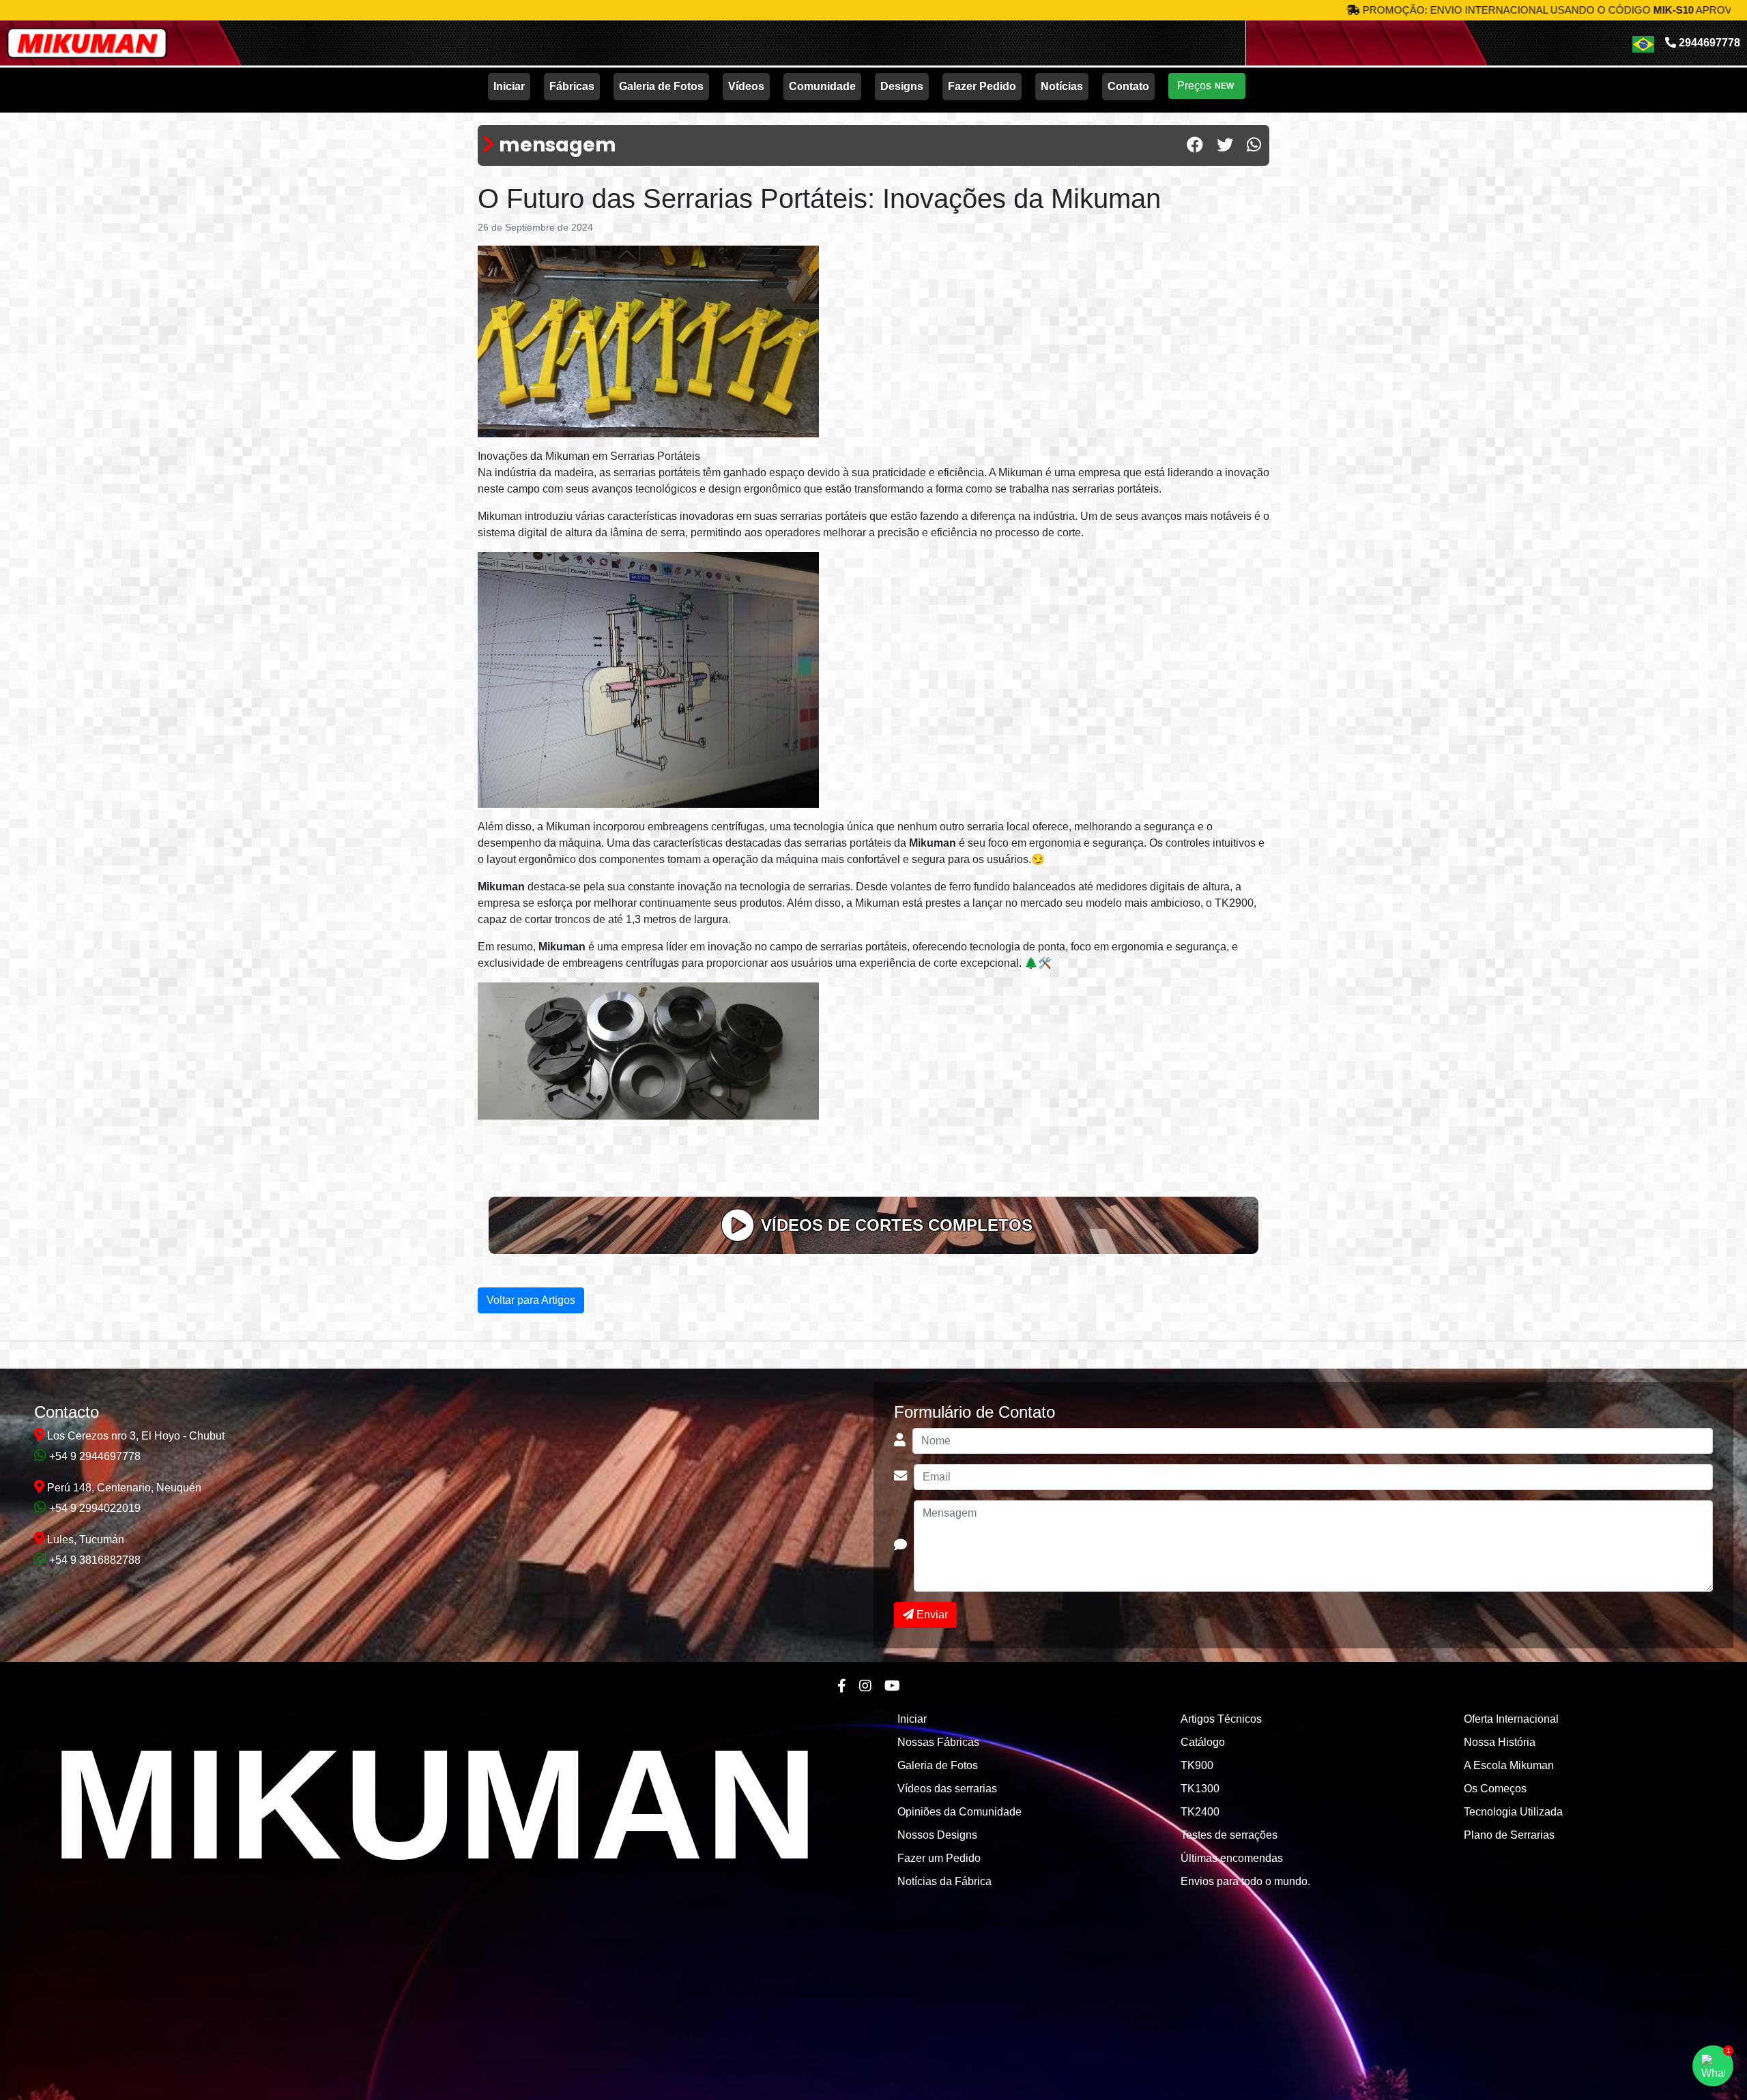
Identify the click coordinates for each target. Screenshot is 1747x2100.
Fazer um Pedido (939, 1858)
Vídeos (746, 86)
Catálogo (1203, 1742)
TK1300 (1200, 1789)
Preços (1205, 86)
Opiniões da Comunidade (959, 1812)
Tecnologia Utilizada (1513, 1812)
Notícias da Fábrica (944, 1881)
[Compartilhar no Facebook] (1195, 145)
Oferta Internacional (1511, 1719)
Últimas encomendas (1232, 1858)
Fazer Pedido (982, 86)
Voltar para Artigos (531, 1300)
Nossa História (1500, 1742)
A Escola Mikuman (1509, 1765)
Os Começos (1495, 1789)
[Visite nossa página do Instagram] (865, 1686)
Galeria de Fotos (661, 86)
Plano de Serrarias (1509, 1835)
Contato (1128, 86)
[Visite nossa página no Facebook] (842, 1686)
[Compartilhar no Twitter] (1225, 145)
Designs (902, 86)
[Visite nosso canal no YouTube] (892, 1686)
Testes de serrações (1229, 1835)
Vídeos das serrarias (947, 1789)
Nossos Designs (937, 1835)
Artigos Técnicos (1221, 1719)
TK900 (1197, 1765)
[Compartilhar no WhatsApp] (1254, 145)
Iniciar (509, 86)
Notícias (1062, 86)
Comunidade (822, 86)
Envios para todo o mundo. (1245, 1881)
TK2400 (1200, 1812)
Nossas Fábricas (938, 1742)
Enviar (931, 1615)
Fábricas (572, 86)
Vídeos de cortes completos (897, 1225)
